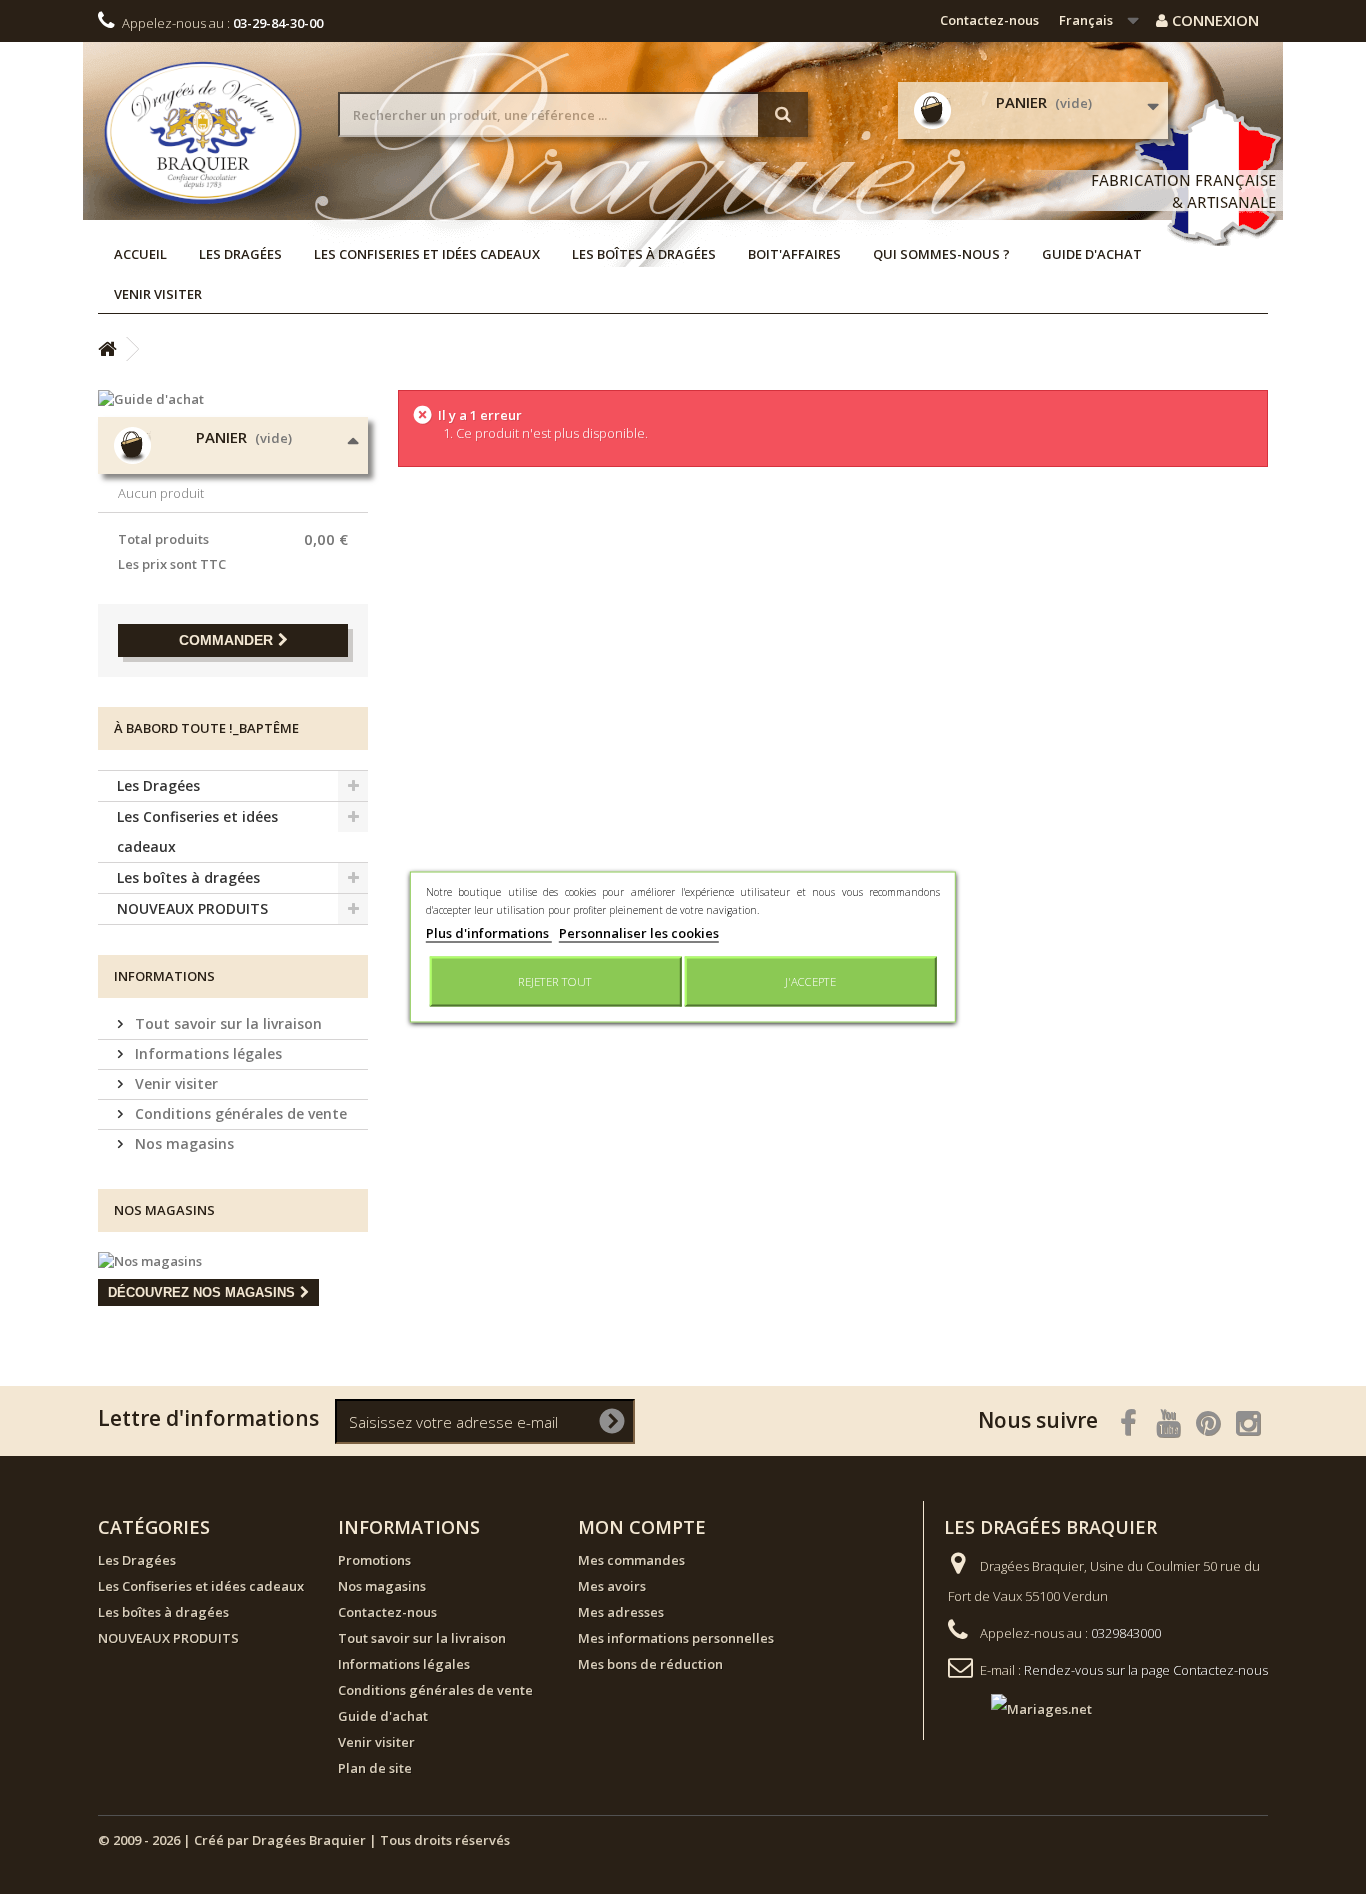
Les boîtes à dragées (644, 254)
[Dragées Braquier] (203, 132)
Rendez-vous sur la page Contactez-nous (1146, 1670)
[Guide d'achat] (233, 399)
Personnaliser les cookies (639, 933)
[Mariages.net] (1021, 1707)
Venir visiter (158, 294)
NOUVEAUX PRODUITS (192, 908)
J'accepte (810, 981)
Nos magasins (182, 1143)
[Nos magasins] (233, 1261)
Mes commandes (631, 1560)
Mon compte (642, 1527)
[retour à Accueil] (107, 349)
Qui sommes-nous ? (941, 254)
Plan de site (375, 1768)
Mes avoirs (612, 1586)
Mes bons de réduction (650, 1664)
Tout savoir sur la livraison (226, 1023)
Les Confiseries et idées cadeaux (427, 254)
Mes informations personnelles (676, 1638)
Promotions (374, 1560)
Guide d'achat (1092, 254)
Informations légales (206, 1053)
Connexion (1213, 20)
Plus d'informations (489, 933)
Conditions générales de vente (239, 1113)
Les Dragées (240, 254)
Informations (164, 976)
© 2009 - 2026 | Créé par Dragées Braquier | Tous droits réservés (304, 1840)
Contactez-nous (989, 20)
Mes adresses (621, 1612)
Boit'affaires (794, 254)
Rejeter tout (555, 981)
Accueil (140, 254)
